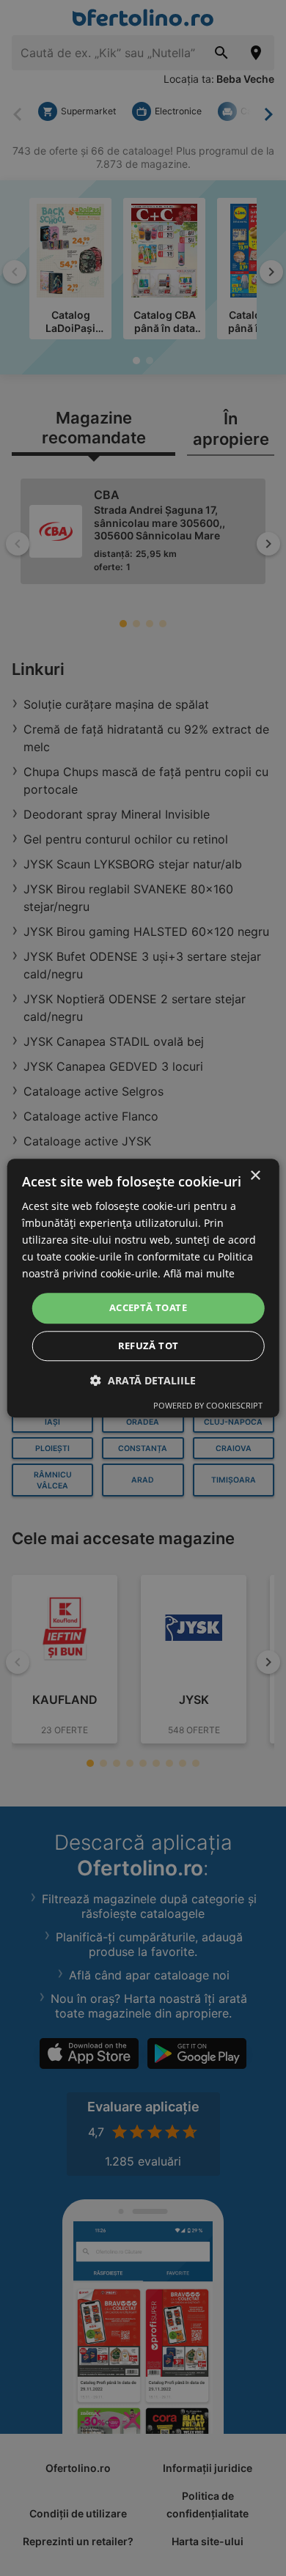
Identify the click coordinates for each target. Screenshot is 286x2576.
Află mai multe (199, 1274)
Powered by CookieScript (208, 1405)
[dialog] (143, 1288)
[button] (143, 1380)
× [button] (255, 1176)
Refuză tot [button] (148, 1346)
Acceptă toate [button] (148, 1308)
